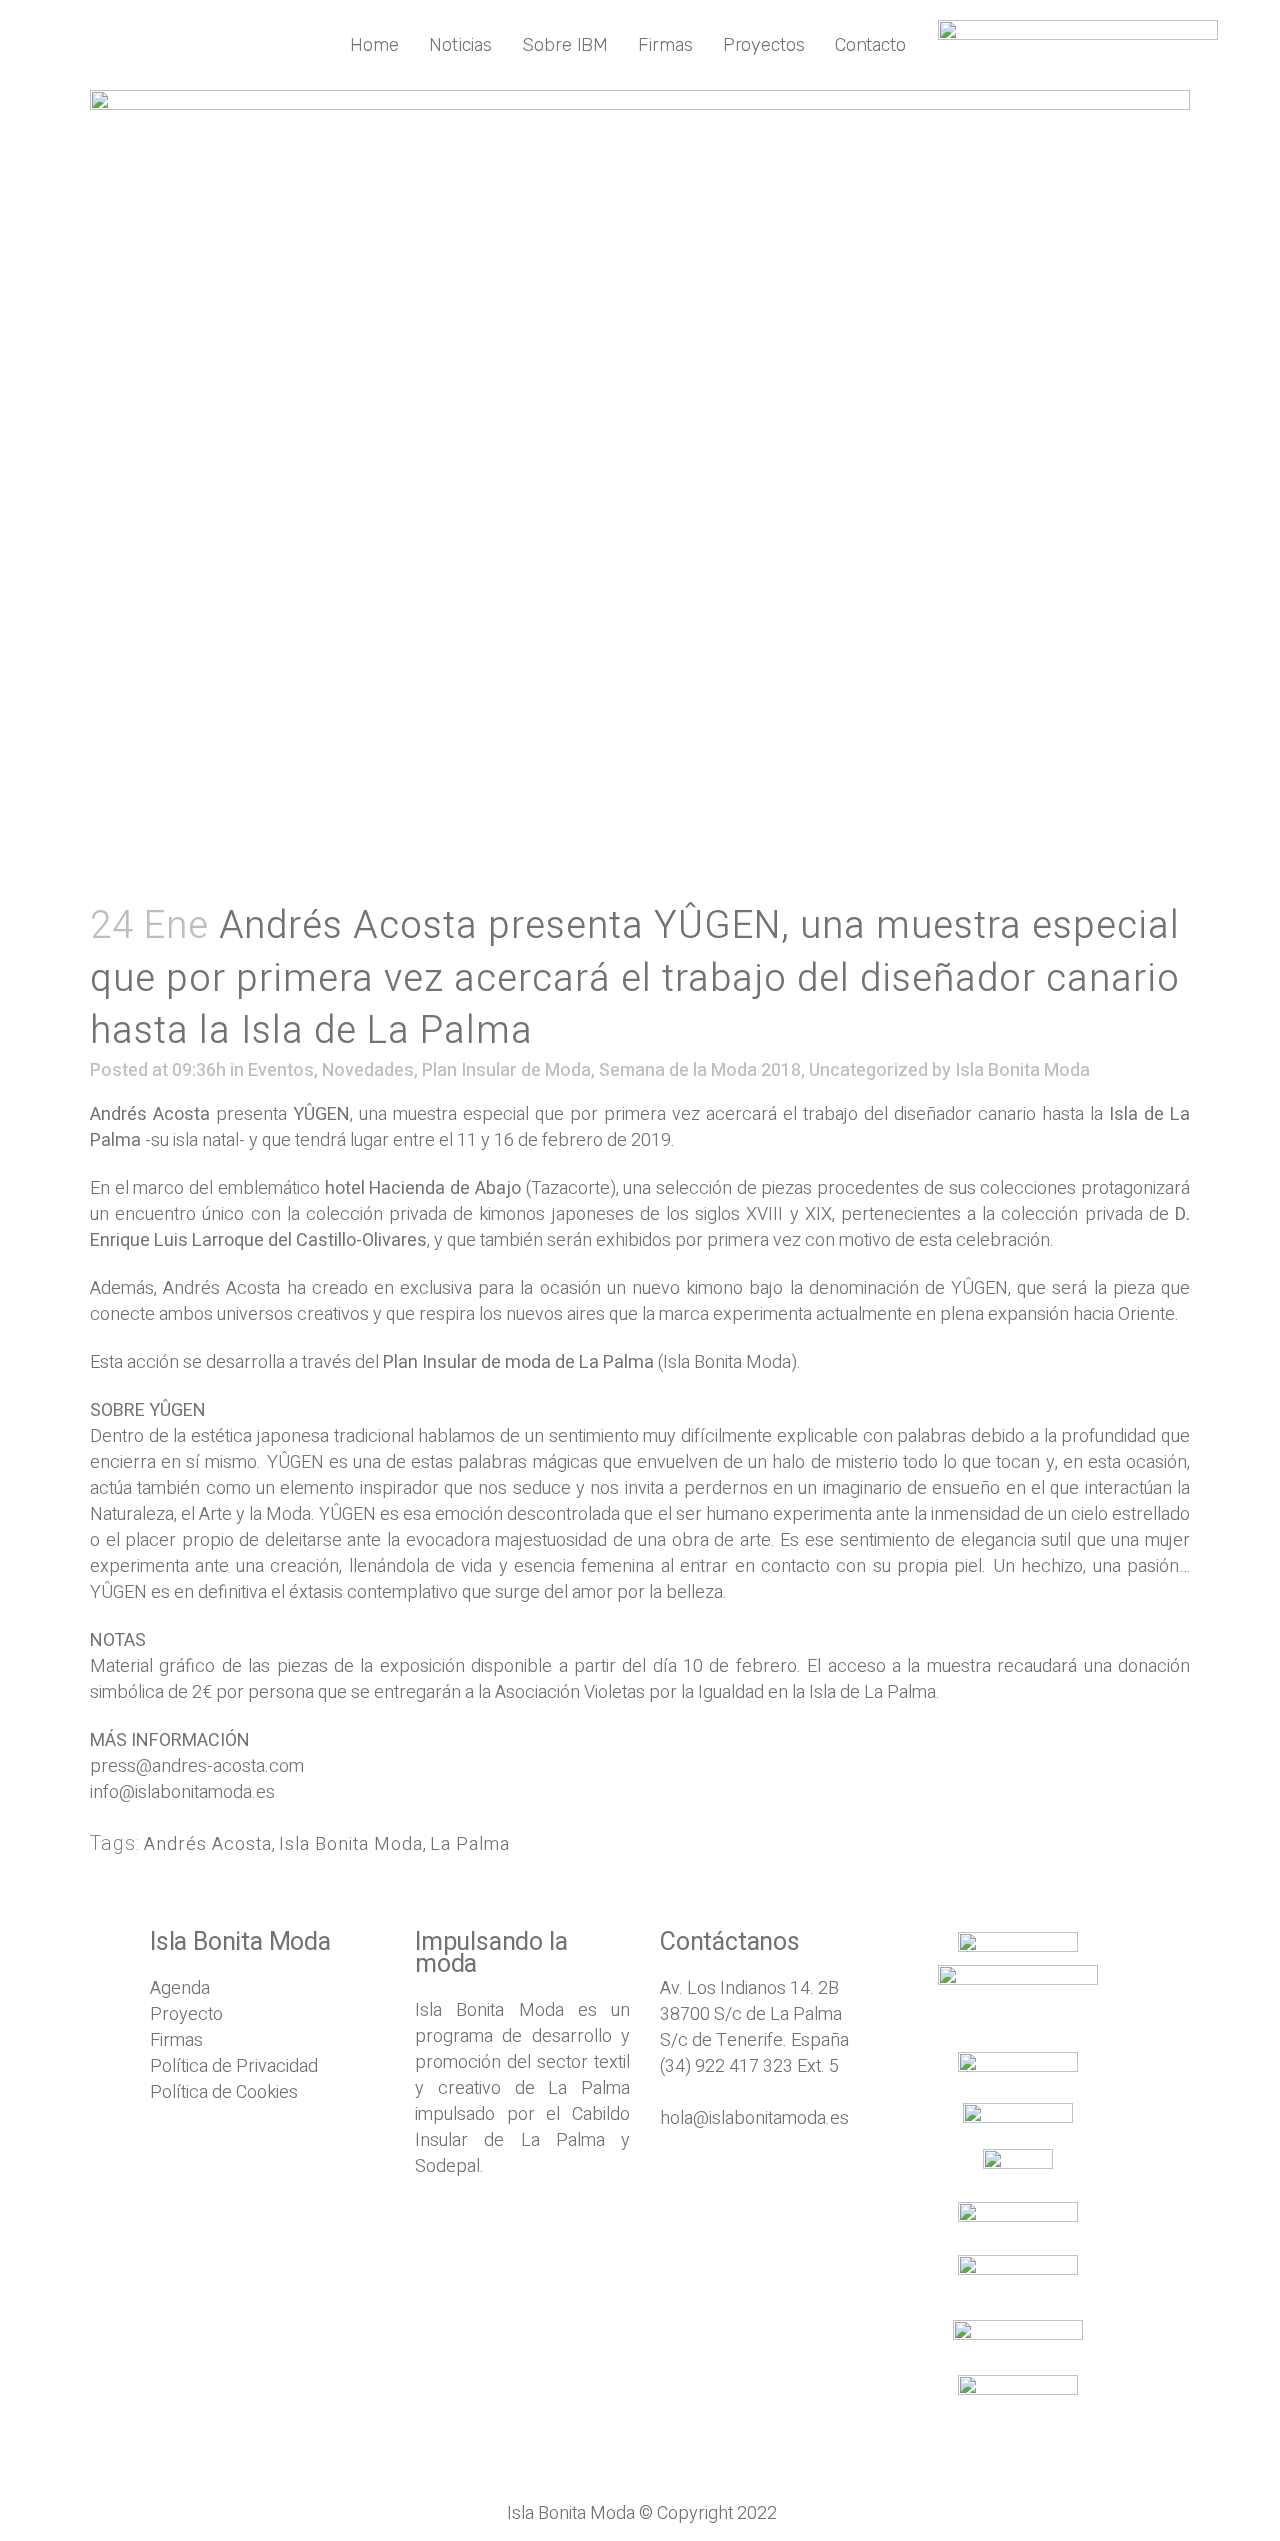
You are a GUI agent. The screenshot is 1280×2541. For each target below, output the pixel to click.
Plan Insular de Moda (506, 1070)
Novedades (368, 1070)
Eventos (281, 1070)
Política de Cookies (224, 2092)
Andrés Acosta (208, 1844)
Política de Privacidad (234, 2066)
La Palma (470, 1844)
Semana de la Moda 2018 (700, 1070)
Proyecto (186, 2014)
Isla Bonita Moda (1022, 1070)
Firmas (176, 2040)
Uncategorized (868, 1070)
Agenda (180, 1988)
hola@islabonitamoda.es (754, 2118)
